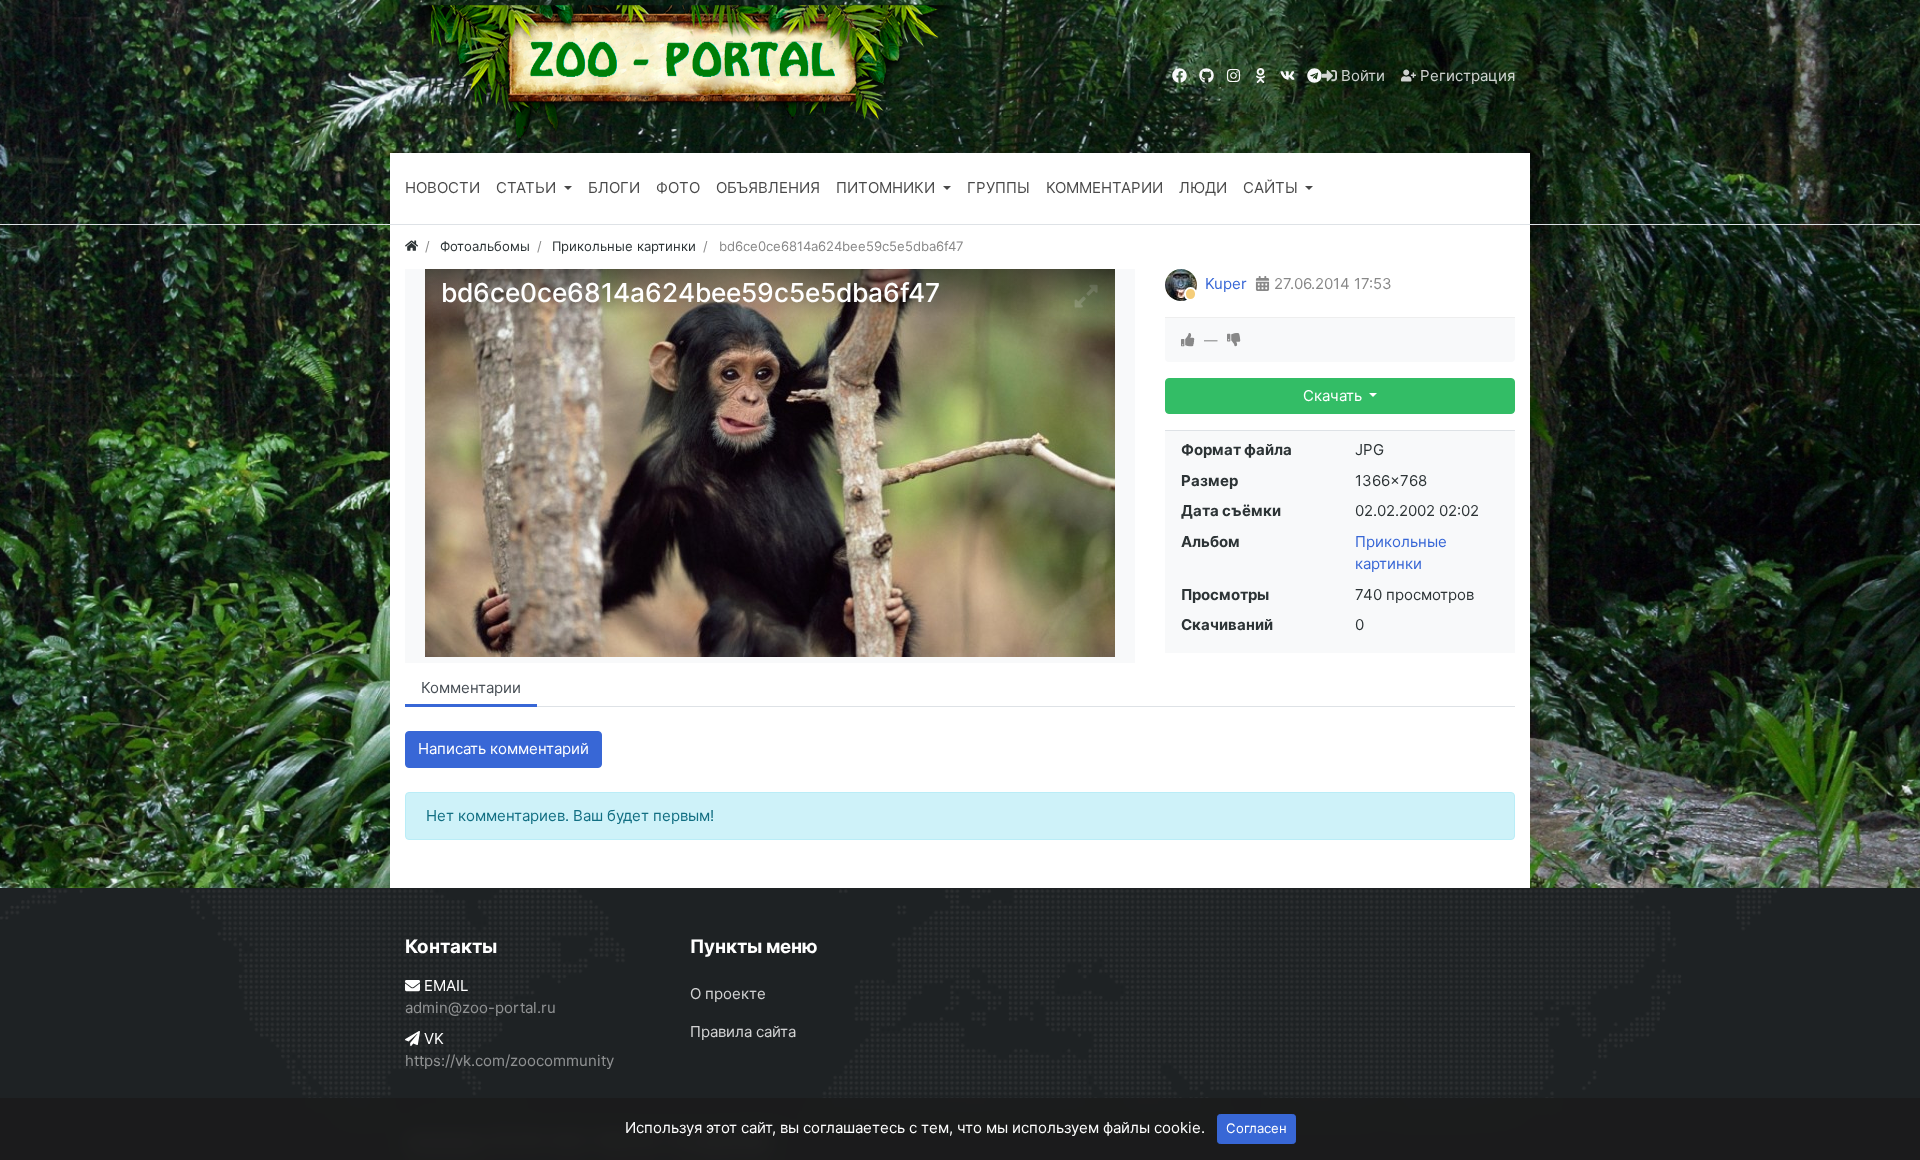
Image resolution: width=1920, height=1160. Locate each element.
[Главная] (411, 246)
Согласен (1256, 1128)
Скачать (1334, 395)
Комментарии (471, 687)
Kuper (1226, 283)
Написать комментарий (503, 748)
